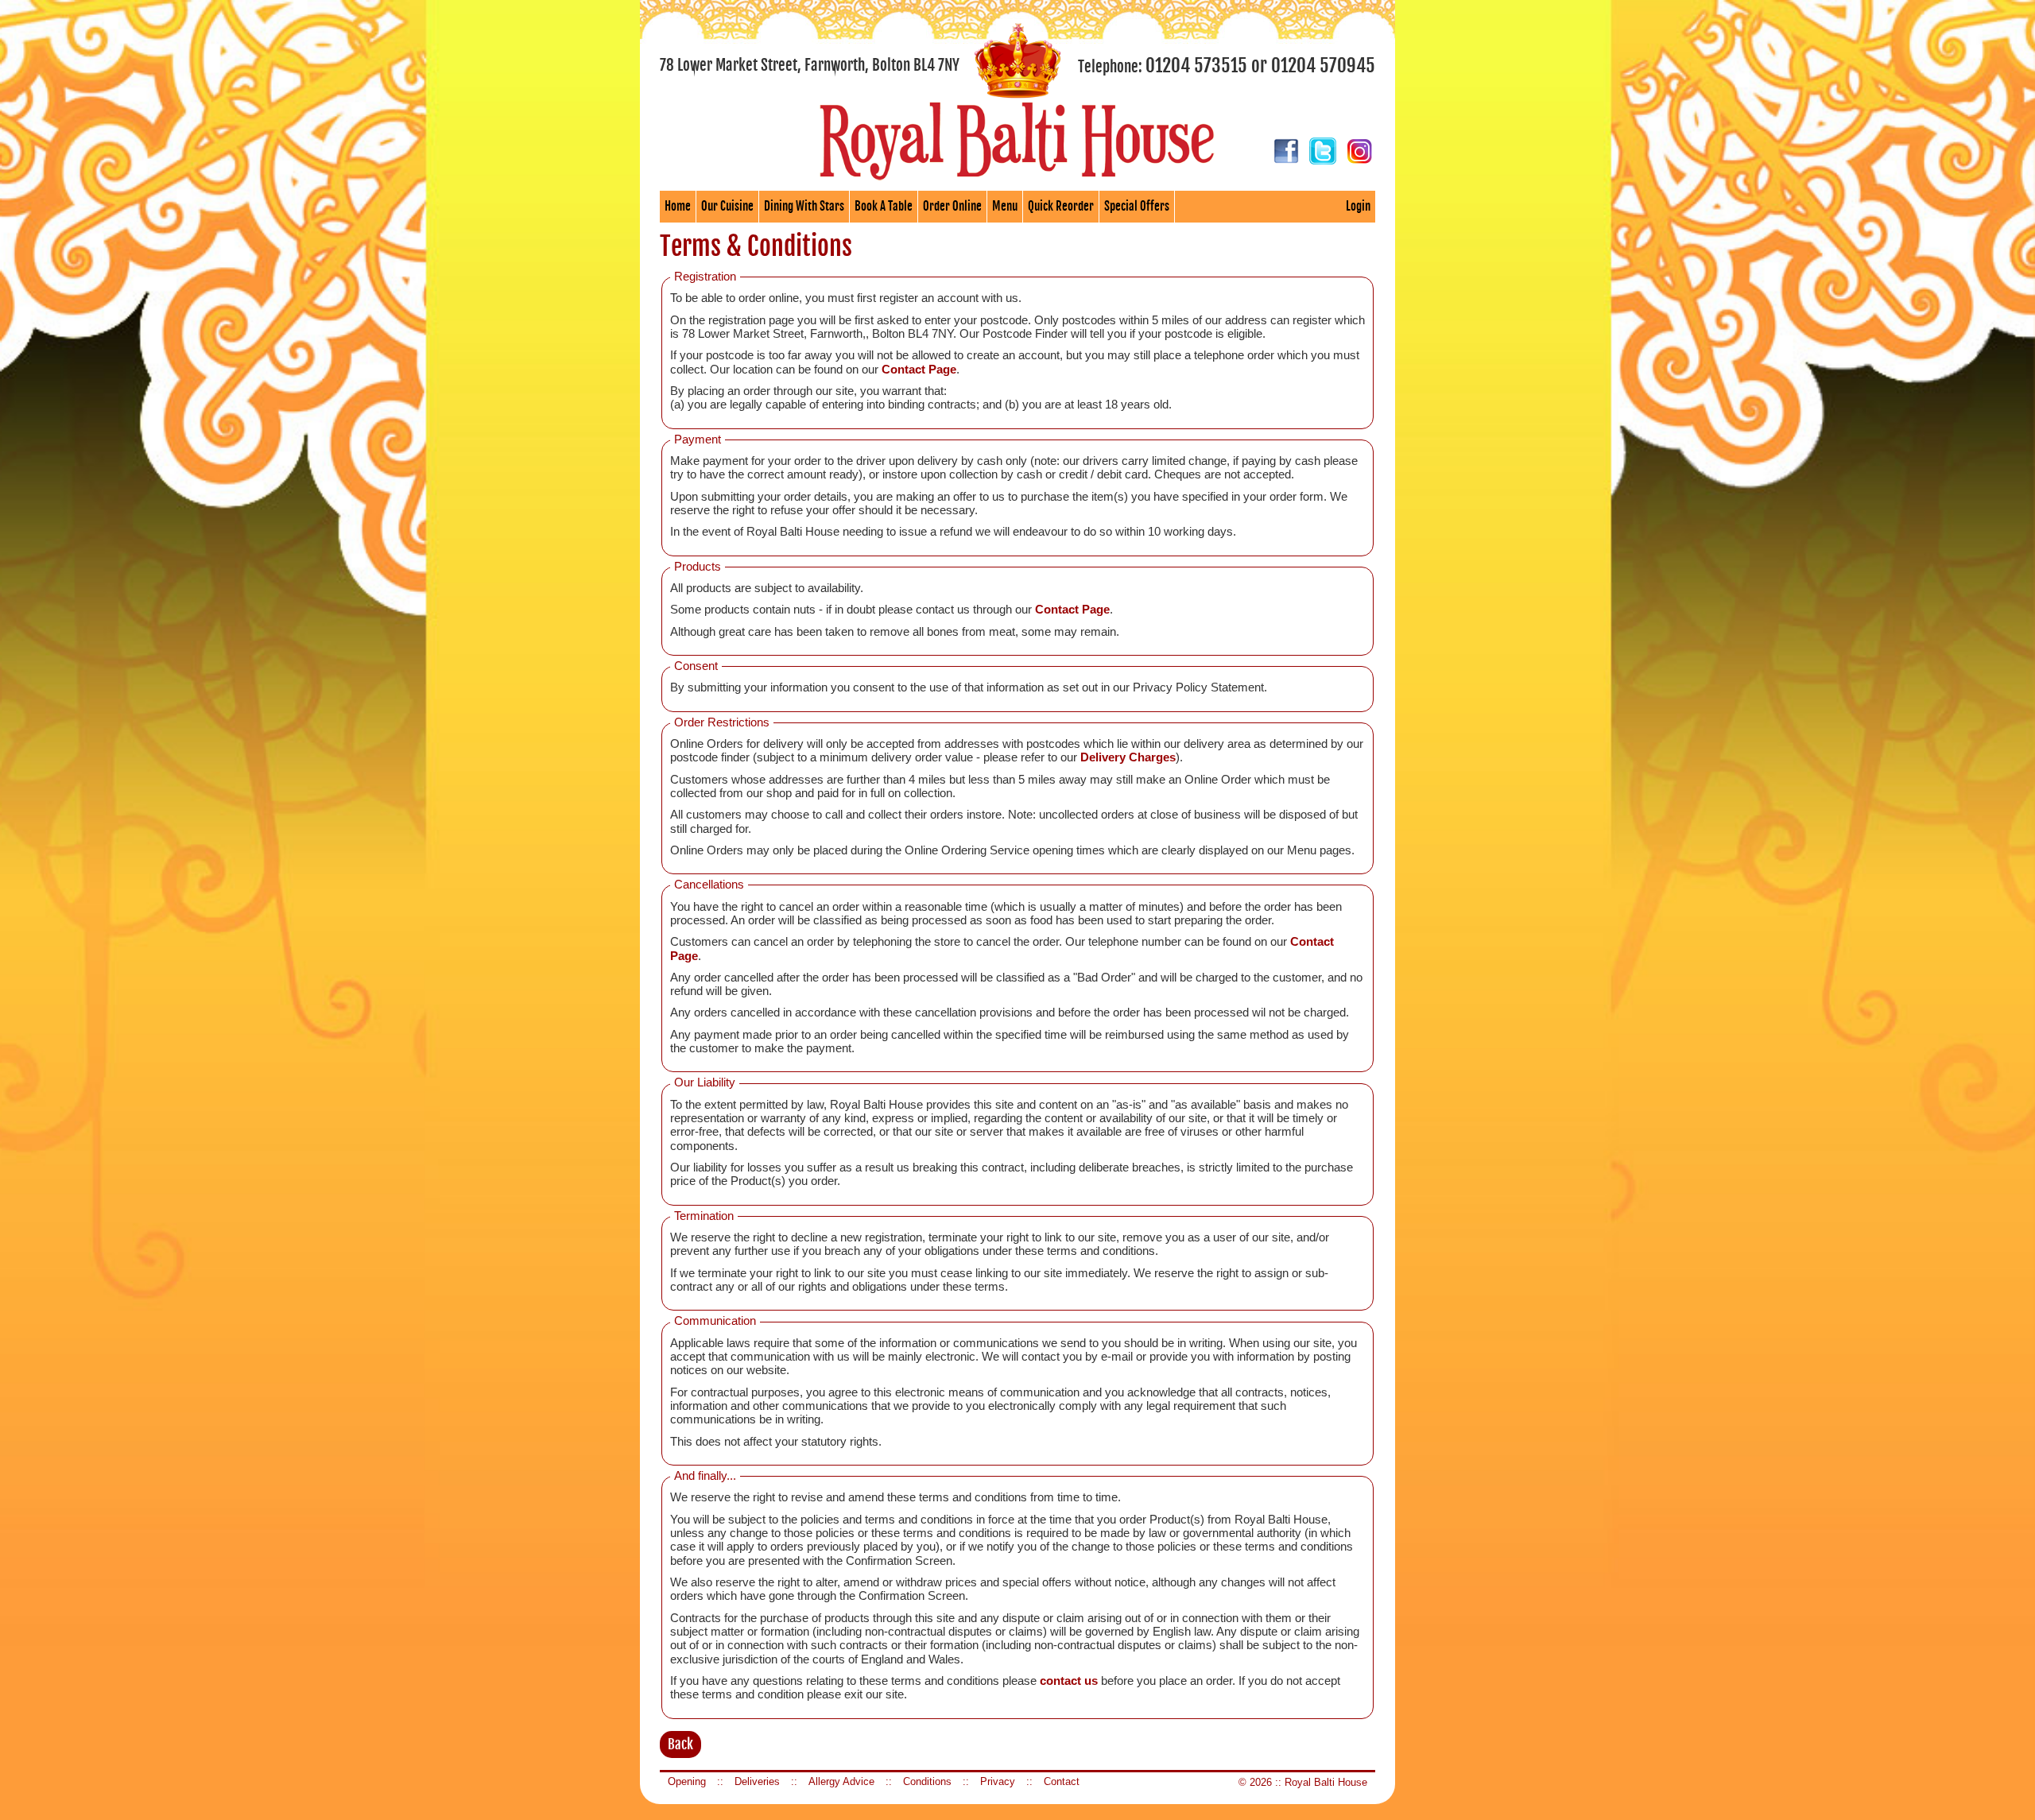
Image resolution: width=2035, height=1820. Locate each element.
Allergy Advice (841, 1781)
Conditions (927, 1781)
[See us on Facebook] (1286, 161)
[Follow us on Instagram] (1359, 161)
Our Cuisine (727, 206)
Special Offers (1137, 206)
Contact (1062, 1781)
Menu (1005, 206)
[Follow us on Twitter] (1323, 161)
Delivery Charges (1128, 757)
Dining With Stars (804, 206)
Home (678, 206)
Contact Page (919, 370)
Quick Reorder (1061, 206)
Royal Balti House (1326, 1782)
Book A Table (884, 206)
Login (1358, 206)
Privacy (998, 1781)
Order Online (952, 206)
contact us (1069, 1681)
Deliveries (757, 1781)
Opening (687, 1781)
